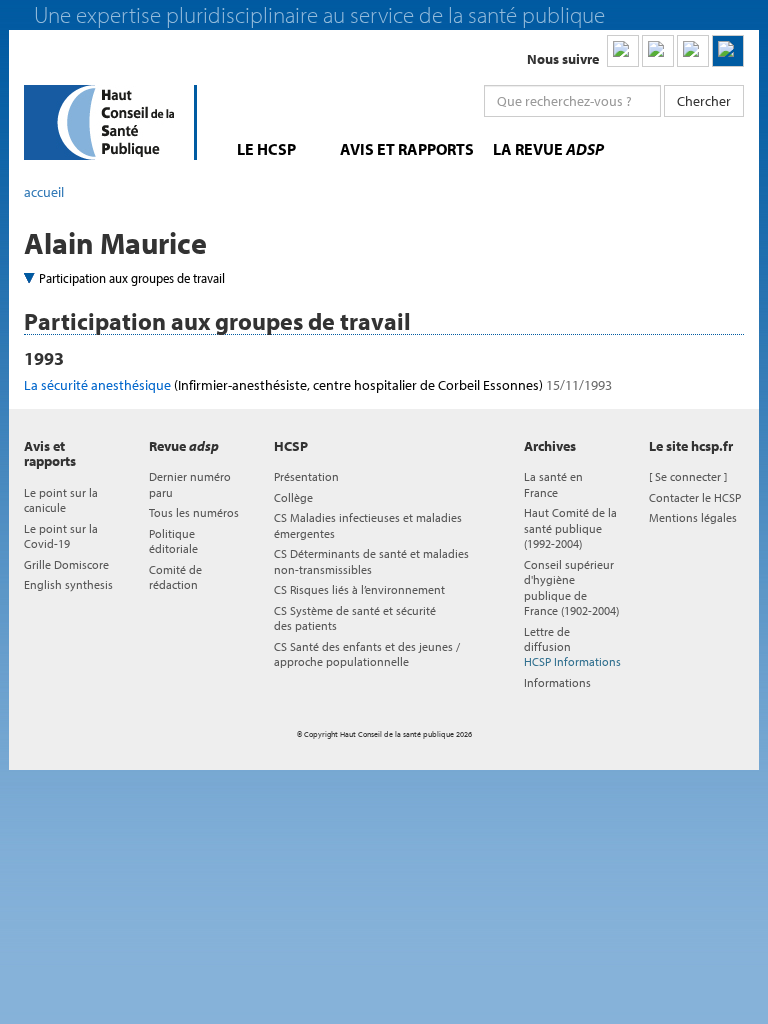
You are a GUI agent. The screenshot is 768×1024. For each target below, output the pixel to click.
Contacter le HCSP (695, 497)
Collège (293, 497)
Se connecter (688, 476)
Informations (557, 682)
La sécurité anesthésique (318, 385)
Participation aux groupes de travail (132, 278)
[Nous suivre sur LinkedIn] (623, 51)
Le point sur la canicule (61, 500)
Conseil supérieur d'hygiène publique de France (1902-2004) (571, 587)
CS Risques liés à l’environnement (359, 589)
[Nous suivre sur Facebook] (693, 51)
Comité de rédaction (175, 577)
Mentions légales (693, 517)
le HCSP (266, 149)
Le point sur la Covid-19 (61, 536)
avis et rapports (407, 149)
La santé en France (553, 484)
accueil (44, 192)
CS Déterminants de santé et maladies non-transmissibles (371, 561)
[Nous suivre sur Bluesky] (658, 51)
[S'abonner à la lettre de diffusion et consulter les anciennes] (728, 51)
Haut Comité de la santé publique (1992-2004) (570, 528)
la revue (548, 149)
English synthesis (68, 584)
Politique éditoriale (173, 541)
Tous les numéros (194, 512)
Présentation (306, 476)
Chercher (704, 101)
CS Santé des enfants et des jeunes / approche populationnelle (367, 654)
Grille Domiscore (66, 564)
